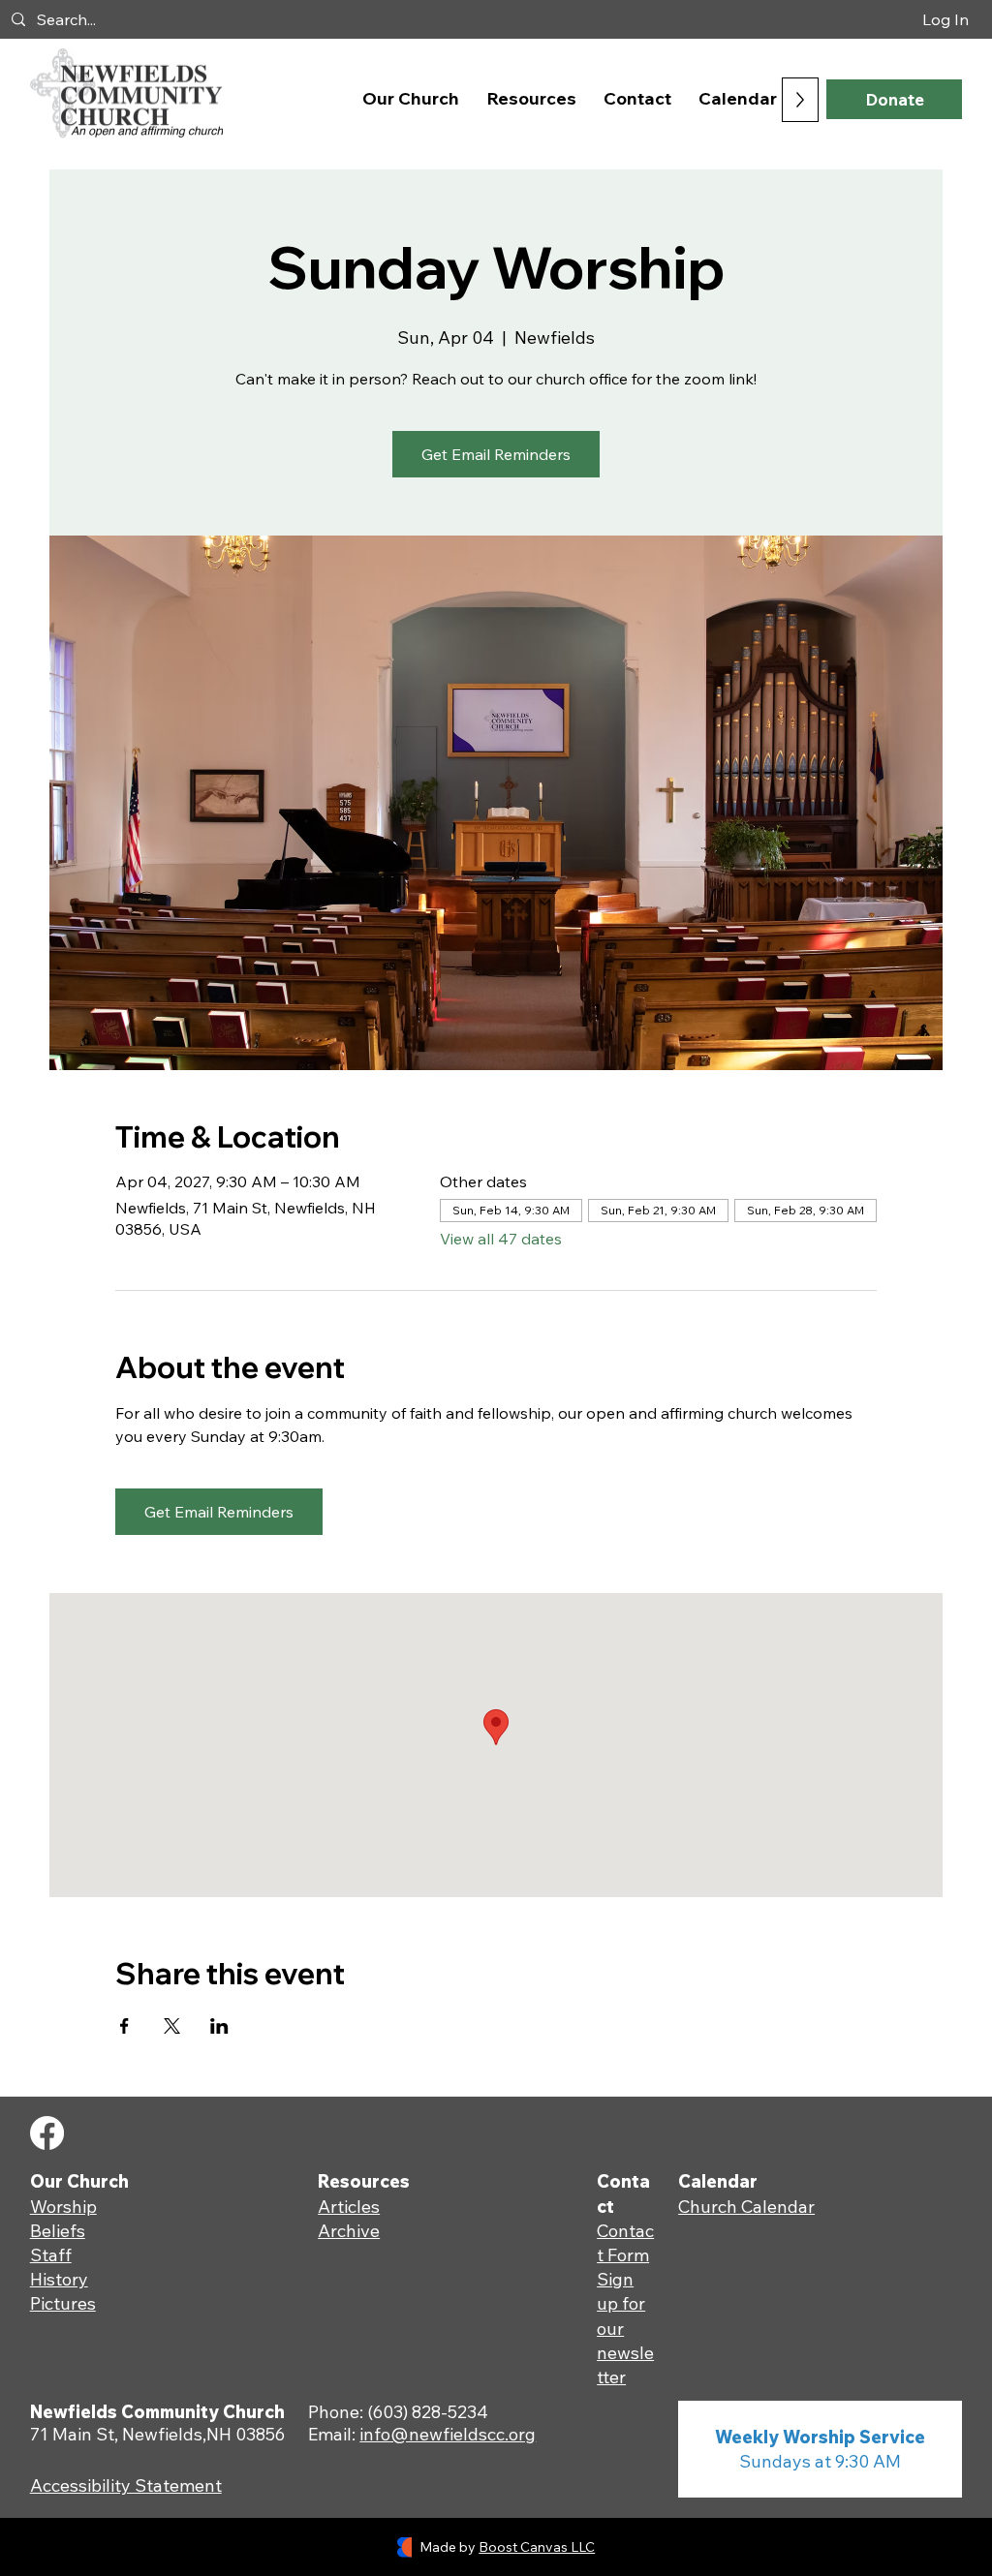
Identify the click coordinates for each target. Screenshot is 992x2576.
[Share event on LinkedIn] (219, 2026)
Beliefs (58, 2231)
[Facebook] (47, 2133)
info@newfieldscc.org (448, 2434)
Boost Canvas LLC (537, 2547)
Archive (349, 2231)
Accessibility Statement (126, 2485)
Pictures (63, 2303)
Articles (349, 2207)
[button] (411, 98)
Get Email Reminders (496, 454)
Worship (63, 2207)
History (59, 2279)
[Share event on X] (172, 2026)
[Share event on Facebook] (124, 2026)
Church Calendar (746, 2207)
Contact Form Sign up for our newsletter (625, 2304)
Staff (51, 2255)
